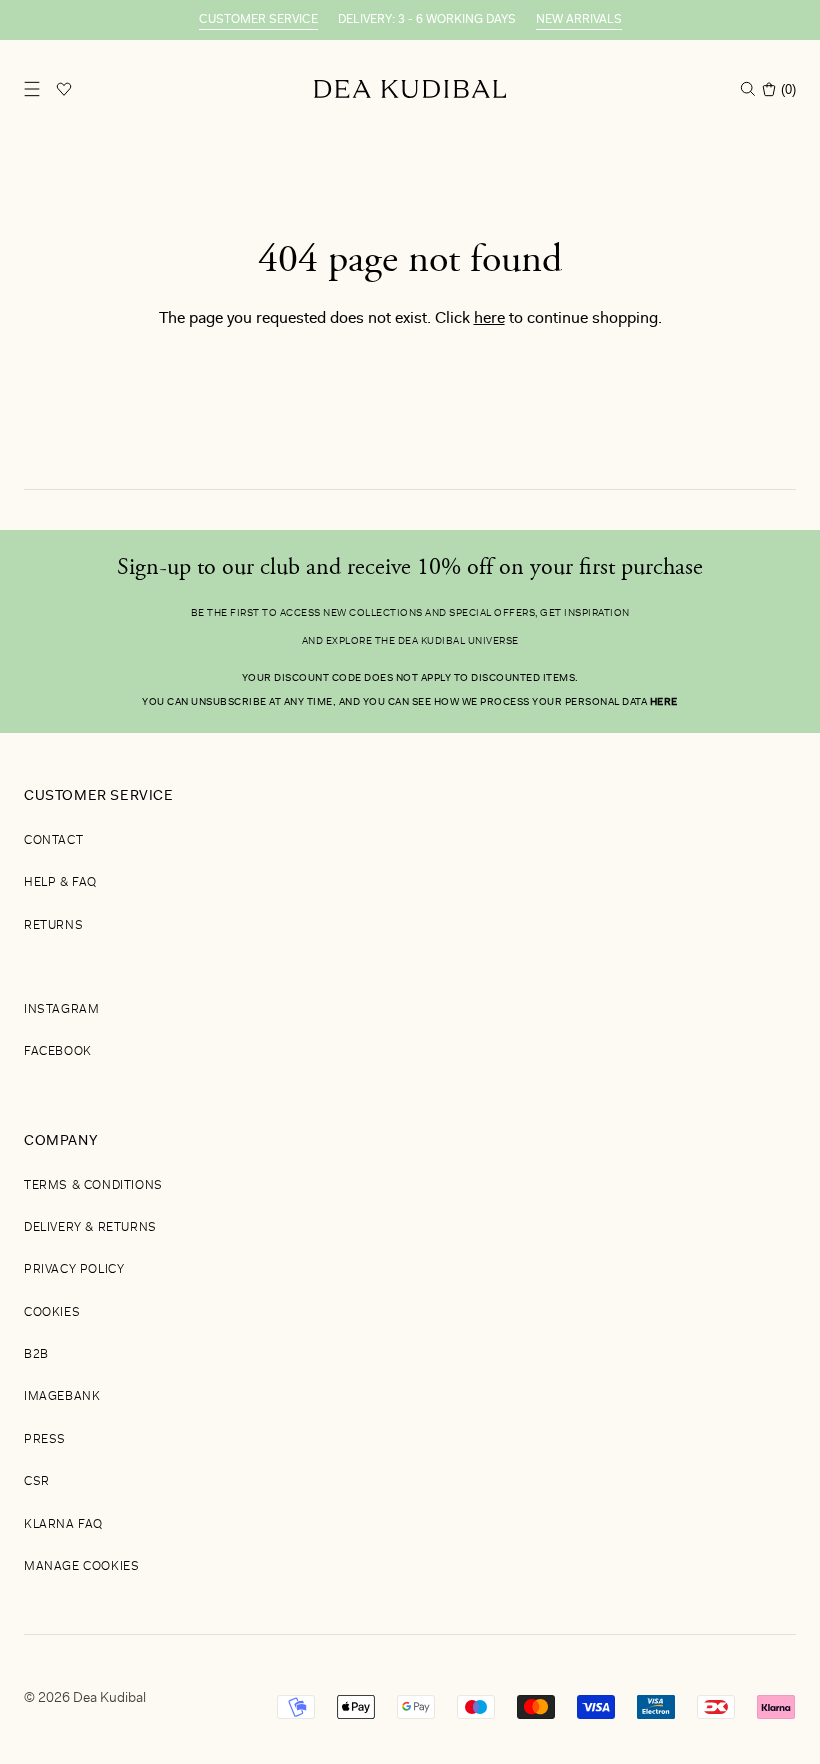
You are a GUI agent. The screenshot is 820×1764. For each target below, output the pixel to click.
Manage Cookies (81, 1567)
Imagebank (62, 1397)
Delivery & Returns (90, 1228)
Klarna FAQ (63, 1525)
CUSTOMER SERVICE (258, 20)
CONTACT (53, 841)
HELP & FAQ (60, 883)
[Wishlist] (64, 89)
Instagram (61, 1010)
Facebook (58, 1052)
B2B (36, 1355)
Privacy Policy (74, 1270)
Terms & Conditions (93, 1186)
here (489, 319)
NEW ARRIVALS (579, 20)
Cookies (52, 1313)
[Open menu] (32, 89)
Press (45, 1440)
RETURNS (53, 926)
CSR (37, 1482)
